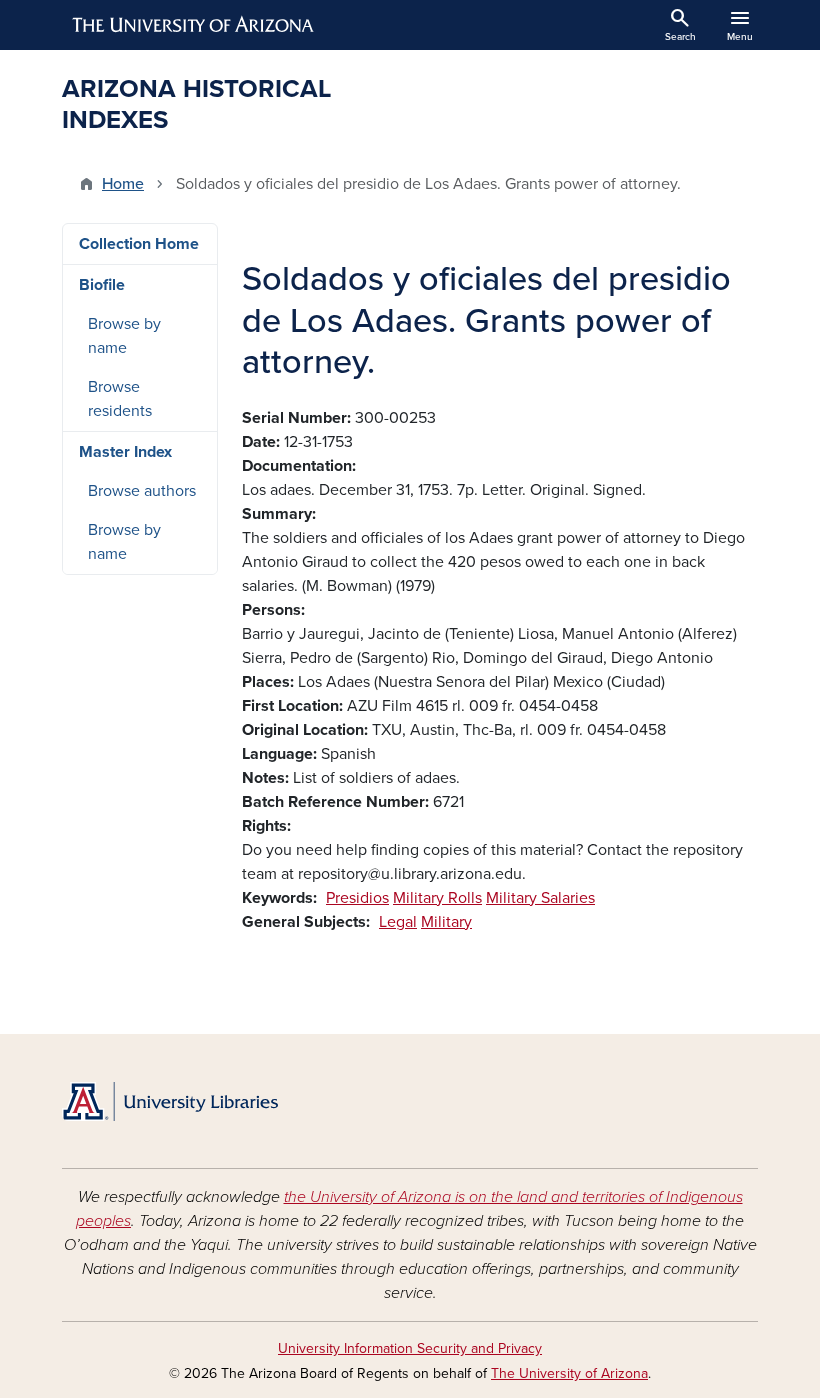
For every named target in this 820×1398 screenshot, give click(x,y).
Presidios (357, 898)
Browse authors (142, 491)
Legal (398, 922)
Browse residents (120, 399)
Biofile (102, 285)
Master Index (125, 452)
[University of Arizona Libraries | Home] (170, 1101)
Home (123, 184)
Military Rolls (437, 898)
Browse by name (124, 336)
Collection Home (139, 244)
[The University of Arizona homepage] (194, 25)
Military (446, 922)
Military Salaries (540, 898)
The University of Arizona (569, 1373)
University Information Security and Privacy (410, 1348)
